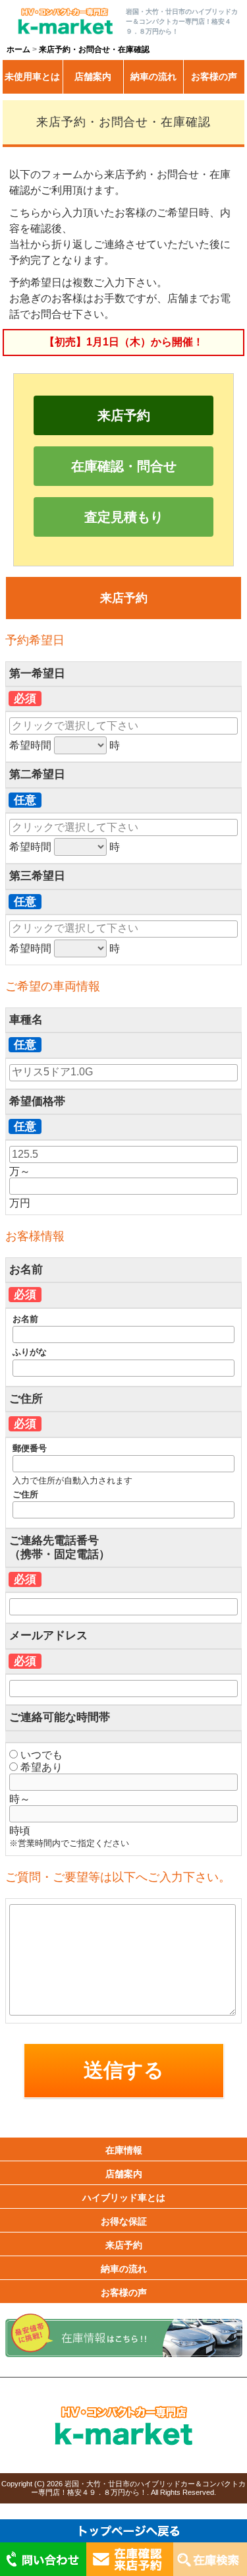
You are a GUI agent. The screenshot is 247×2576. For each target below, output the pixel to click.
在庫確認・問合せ (124, 466)
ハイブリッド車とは (124, 2198)
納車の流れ (153, 76)
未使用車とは (32, 76)
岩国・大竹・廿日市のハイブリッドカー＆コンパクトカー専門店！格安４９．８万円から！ (138, 2488)
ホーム (18, 49)
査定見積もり (124, 517)
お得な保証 (124, 2221)
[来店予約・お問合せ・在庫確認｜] (65, 31)
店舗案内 (93, 76)
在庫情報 (124, 2150)
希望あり (40, 1767)
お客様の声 (214, 76)
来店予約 (124, 415)
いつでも (40, 1755)
